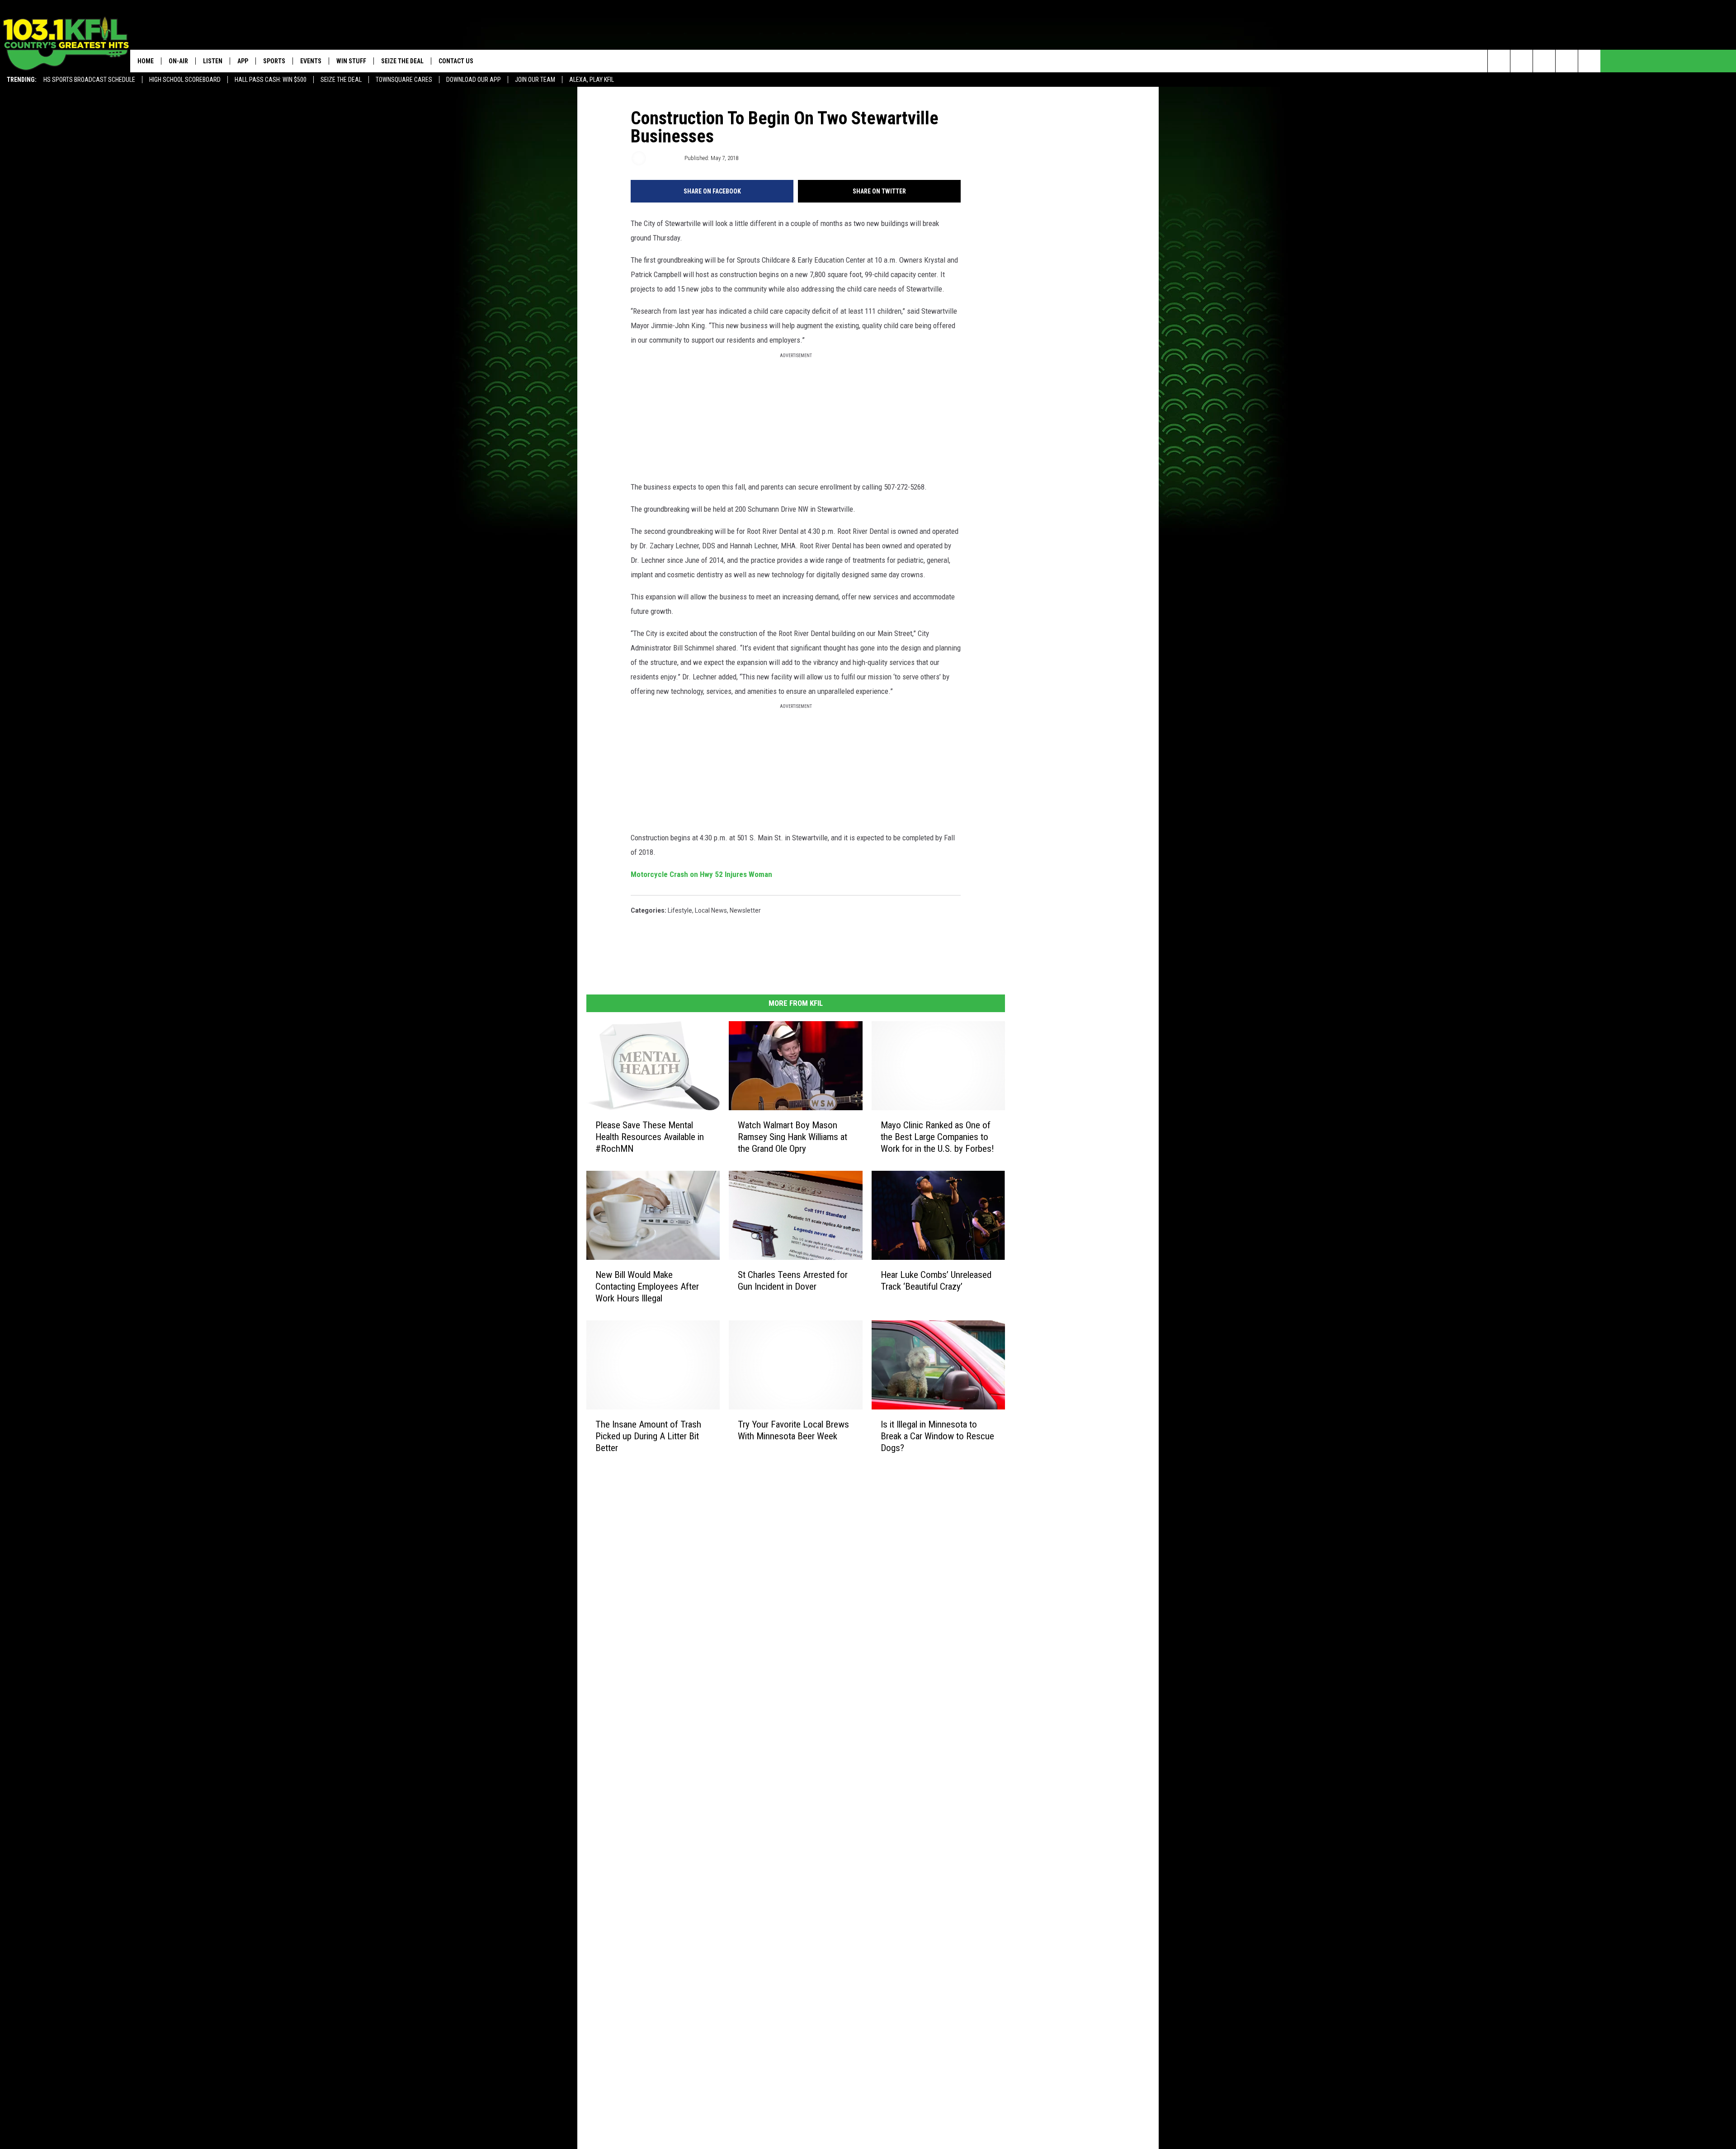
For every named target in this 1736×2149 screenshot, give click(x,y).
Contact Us (456, 61)
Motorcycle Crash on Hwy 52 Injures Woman (701, 874)
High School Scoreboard (185, 80)
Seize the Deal (341, 80)
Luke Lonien (665, 158)
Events (311, 61)
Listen (213, 61)
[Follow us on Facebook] (1544, 61)
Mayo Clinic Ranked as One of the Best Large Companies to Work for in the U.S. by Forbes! (937, 1137)
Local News (711, 910)
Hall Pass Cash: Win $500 (271, 80)
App (243, 61)
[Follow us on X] (1567, 61)
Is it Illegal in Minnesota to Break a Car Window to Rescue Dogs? (937, 1436)
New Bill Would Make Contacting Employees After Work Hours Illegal (647, 1287)
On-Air (178, 61)
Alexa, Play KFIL (592, 80)
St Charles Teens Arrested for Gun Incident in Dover (793, 1281)
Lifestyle (680, 910)
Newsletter (745, 910)
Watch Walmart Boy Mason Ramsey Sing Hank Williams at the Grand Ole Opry (793, 1137)
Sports (274, 61)
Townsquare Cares (404, 80)
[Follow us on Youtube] (1589, 61)
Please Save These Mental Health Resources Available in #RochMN (650, 1137)
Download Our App (474, 80)
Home (146, 61)
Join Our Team (535, 80)
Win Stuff (351, 61)
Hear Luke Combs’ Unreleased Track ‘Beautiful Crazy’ (936, 1281)
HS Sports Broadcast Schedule (89, 80)
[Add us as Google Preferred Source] (1521, 61)
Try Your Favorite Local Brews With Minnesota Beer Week (793, 1430)
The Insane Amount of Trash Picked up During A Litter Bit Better (648, 1436)
